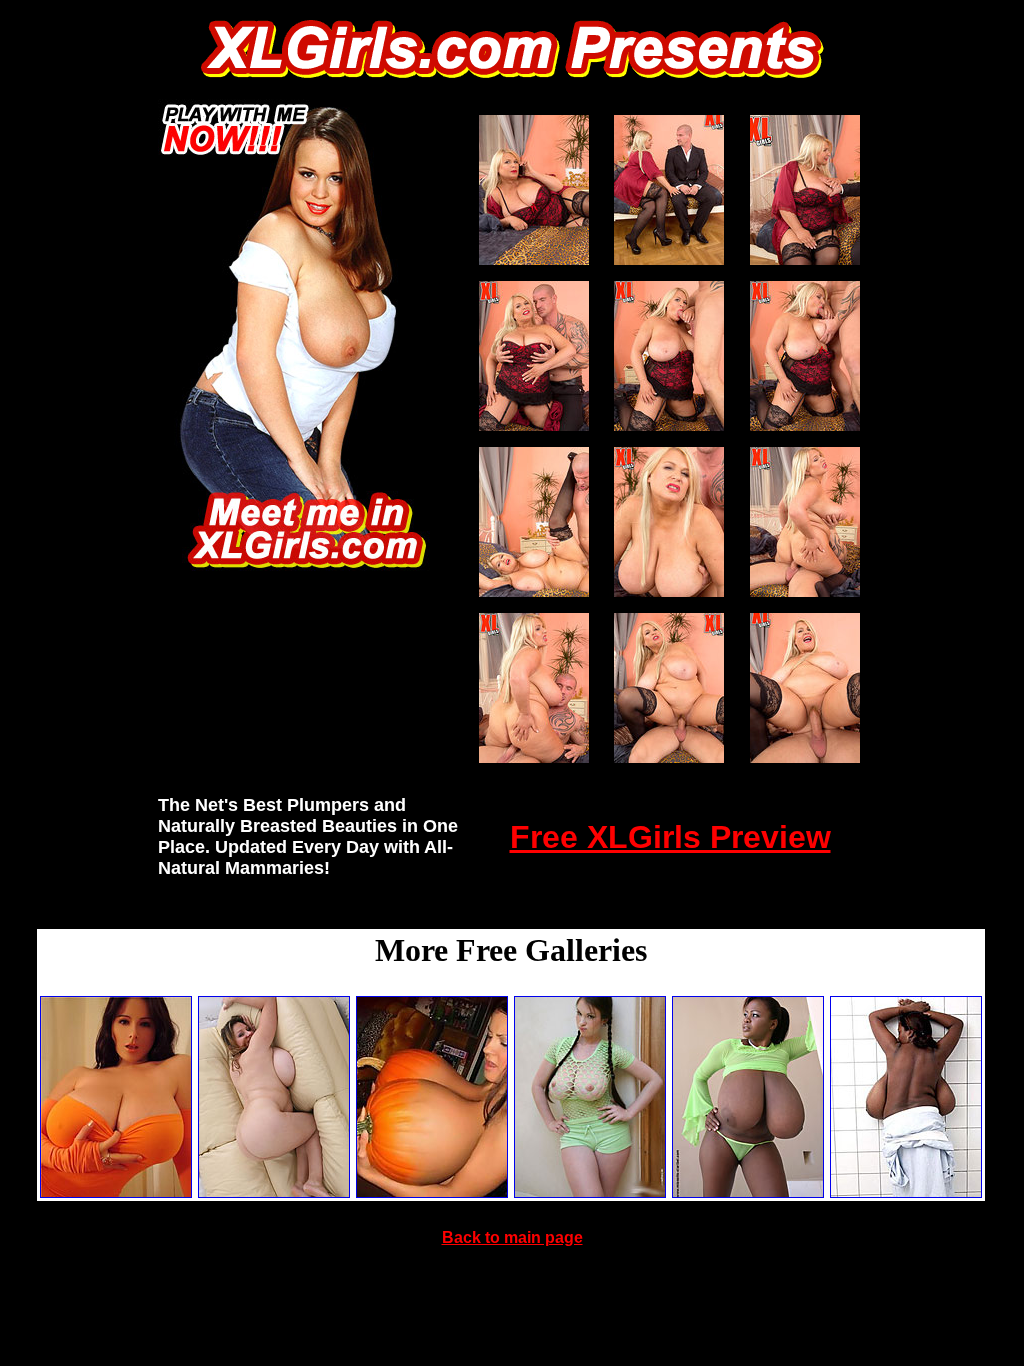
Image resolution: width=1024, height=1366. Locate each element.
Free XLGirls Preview (670, 837)
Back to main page (512, 1237)
